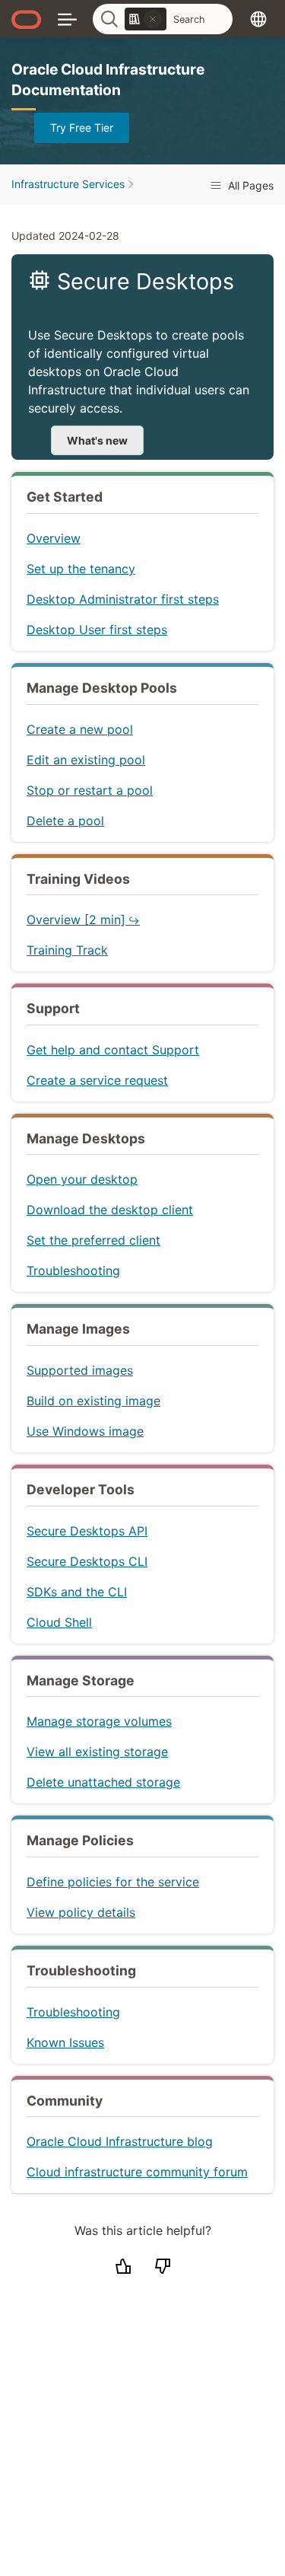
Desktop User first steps (97, 630)
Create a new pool (80, 729)
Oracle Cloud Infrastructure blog (120, 2141)
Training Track (67, 950)
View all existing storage (97, 1752)
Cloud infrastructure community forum (137, 2172)
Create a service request (97, 1080)
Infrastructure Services (68, 184)
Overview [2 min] (76, 920)
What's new (97, 440)
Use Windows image (85, 1431)
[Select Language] (258, 19)
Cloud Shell (59, 1622)
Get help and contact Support (113, 1050)
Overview (54, 538)
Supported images (80, 1370)
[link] (146, 19)
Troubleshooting (73, 1270)
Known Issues (65, 2042)
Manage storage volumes (99, 1721)
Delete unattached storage (103, 1782)
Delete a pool (65, 821)
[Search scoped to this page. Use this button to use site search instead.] (153, 19)
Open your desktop (82, 1179)
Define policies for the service (113, 1882)
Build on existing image (93, 1401)
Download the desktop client (110, 1210)
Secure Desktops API (87, 1531)
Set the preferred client (93, 1240)
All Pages (249, 185)
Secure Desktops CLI (87, 1561)
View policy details (81, 1912)
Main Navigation (67, 19)
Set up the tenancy (81, 569)
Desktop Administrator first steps (123, 599)
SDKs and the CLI (77, 1592)
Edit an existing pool (86, 760)
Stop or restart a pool (90, 790)
